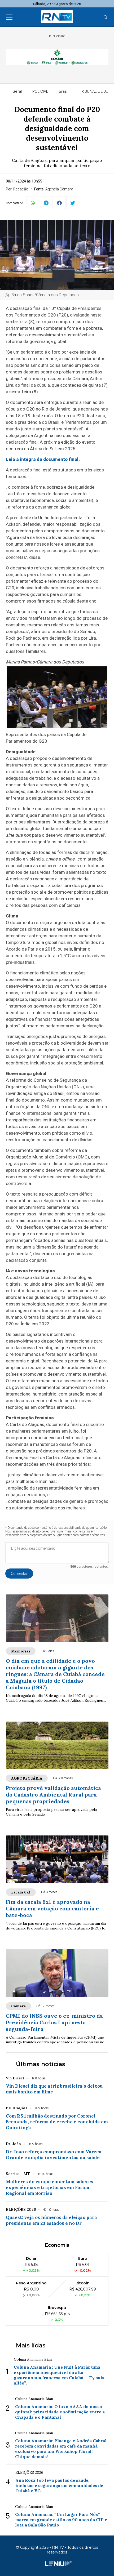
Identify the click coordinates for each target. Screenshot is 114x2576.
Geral (17, 91)
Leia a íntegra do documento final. (43, 459)
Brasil (64, 91)
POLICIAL (40, 91)
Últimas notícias (41, 2064)
